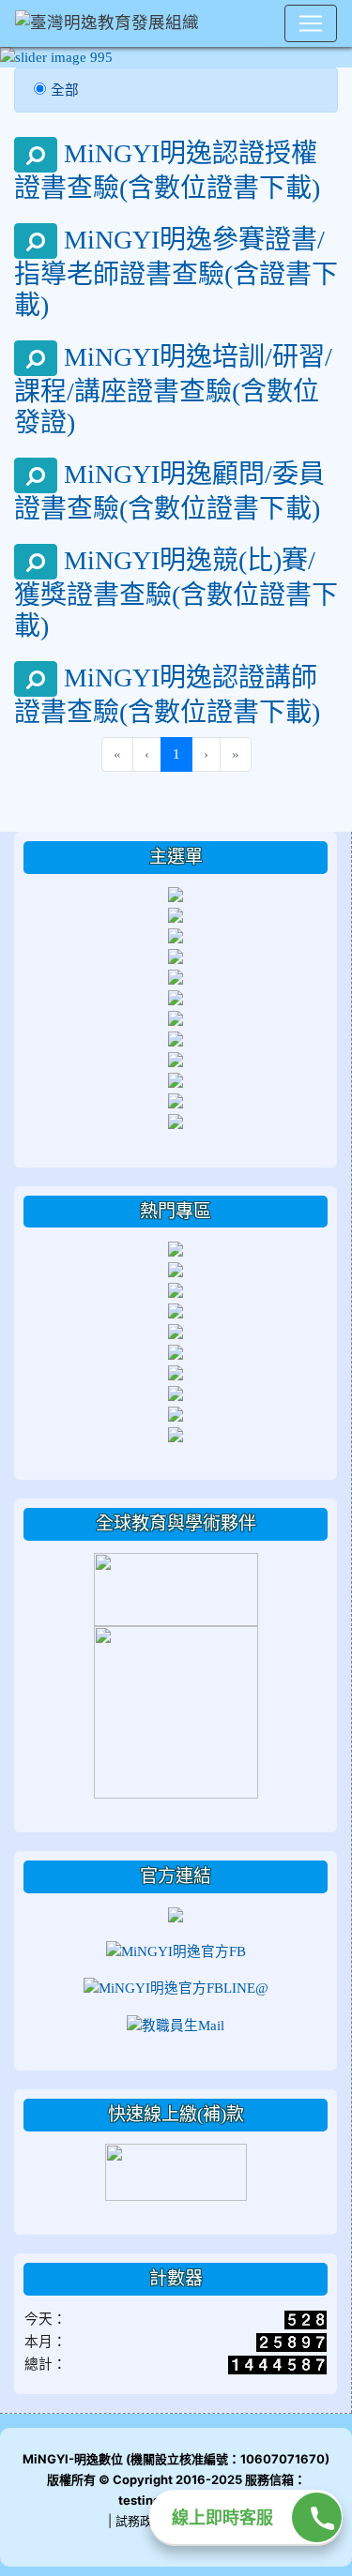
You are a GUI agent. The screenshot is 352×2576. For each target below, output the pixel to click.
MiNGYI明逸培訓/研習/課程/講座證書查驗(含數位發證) (173, 389)
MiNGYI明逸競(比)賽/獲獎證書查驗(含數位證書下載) (176, 592)
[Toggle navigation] (311, 23)
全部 (65, 90)
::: (18, 838)
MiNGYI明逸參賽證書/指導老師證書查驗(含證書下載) (176, 271)
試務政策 (140, 2521)
